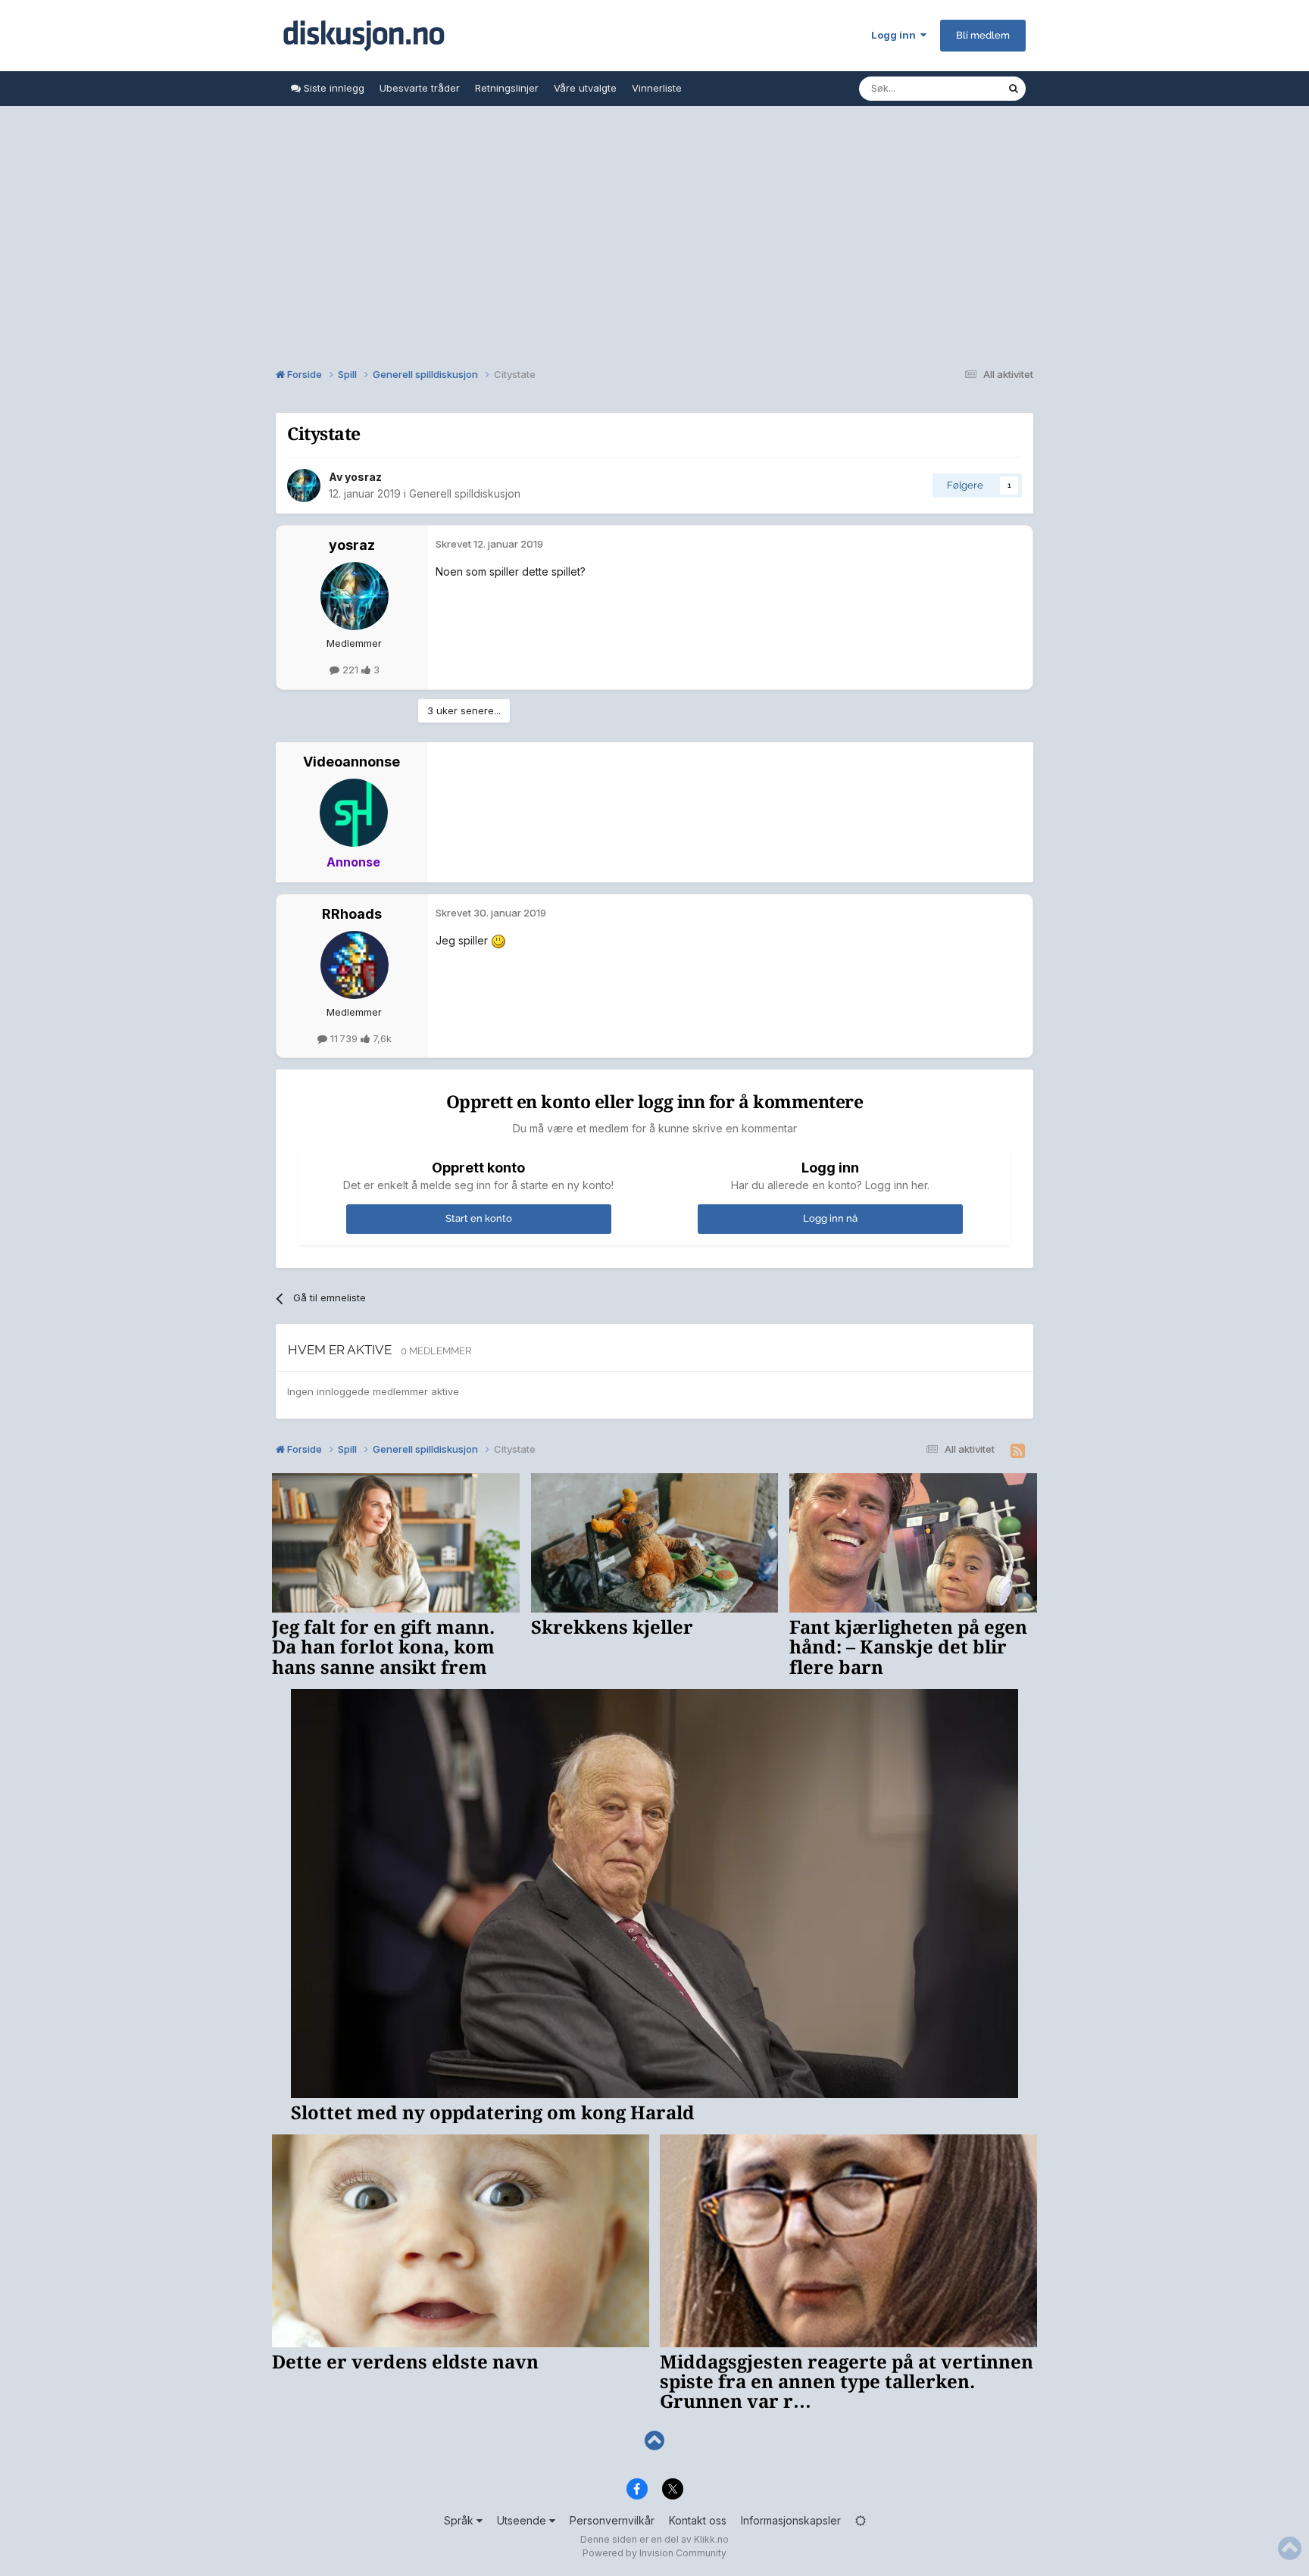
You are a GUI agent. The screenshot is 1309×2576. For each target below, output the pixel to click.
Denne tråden (956, 88)
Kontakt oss (698, 2520)
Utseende (523, 2520)
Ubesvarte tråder (420, 88)
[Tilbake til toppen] (654, 2441)
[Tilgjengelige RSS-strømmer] (1018, 1451)
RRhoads (352, 914)
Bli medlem (983, 35)
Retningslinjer (507, 88)
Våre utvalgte (585, 88)
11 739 (344, 1038)
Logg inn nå (830, 1218)
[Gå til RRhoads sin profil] (355, 965)
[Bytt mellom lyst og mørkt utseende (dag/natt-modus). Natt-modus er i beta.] (861, 2520)
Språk (460, 2520)
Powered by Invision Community (654, 2553)
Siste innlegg (333, 88)
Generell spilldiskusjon (465, 493)
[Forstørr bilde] (498, 940)
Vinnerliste (657, 88)
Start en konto (479, 1218)
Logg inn (896, 35)
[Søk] (1014, 89)
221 (350, 670)
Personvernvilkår (612, 2520)
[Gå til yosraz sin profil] (304, 486)
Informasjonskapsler (791, 2520)
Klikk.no (711, 2539)
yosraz (363, 477)
